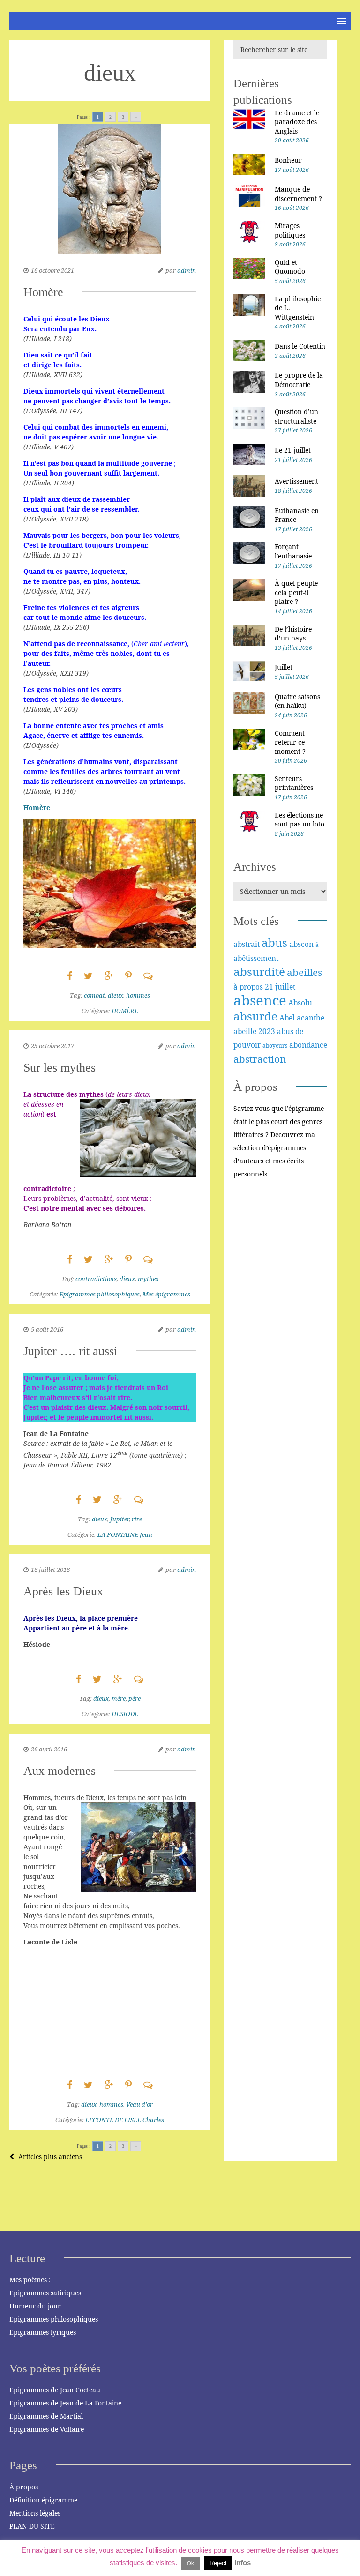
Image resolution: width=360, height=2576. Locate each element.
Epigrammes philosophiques (100, 1294)
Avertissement (296, 481)
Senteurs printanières (294, 783)
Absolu (300, 1003)
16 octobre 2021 (52, 270)
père (135, 1698)
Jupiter (120, 1519)
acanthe (311, 1018)
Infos (243, 2563)
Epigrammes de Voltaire (47, 2429)
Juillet (284, 667)
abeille (245, 1031)
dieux (116, 995)
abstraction (260, 1059)
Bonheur (288, 160)
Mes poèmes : (30, 2280)
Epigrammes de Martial (46, 2416)
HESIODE (125, 1714)
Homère (43, 292)
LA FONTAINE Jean (125, 1534)
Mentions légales (35, 2513)
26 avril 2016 (49, 1749)
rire (137, 1519)
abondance (308, 1045)
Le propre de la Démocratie (299, 380)
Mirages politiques (290, 230)
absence (260, 1000)
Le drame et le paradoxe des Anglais (297, 122)
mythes (148, 1279)
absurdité (259, 972)
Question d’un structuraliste (296, 416)
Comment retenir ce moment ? (290, 742)
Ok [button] (191, 2563)
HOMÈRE (125, 1011)
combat (94, 995)
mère (119, 1698)
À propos (24, 2487)
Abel (287, 1018)
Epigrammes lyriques (43, 2332)
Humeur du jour (35, 2306)
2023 (267, 1031)
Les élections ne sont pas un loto (300, 820)
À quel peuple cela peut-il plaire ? (296, 592)
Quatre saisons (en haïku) (297, 701)
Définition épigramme (43, 2500)
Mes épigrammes (166, 1294)
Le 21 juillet (293, 450)
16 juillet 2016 (50, 1570)
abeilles (304, 972)
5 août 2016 (47, 1329)
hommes (138, 995)
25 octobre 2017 (52, 1046)
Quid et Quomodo (290, 267)
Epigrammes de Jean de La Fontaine (65, 2403)
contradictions (96, 1279)
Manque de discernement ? (298, 194)
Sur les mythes (60, 1068)
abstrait (247, 944)
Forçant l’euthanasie (293, 551)
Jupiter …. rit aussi (70, 1351)
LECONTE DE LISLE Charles (125, 2120)
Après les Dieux (63, 1591)
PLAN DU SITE (32, 2526)
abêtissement (256, 958)
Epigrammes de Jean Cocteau (55, 2390)
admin (187, 270)
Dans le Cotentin (300, 346)
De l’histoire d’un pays (293, 634)
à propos (248, 987)
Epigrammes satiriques (45, 2293)
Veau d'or (139, 2104)
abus (274, 942)
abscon (301, 944)
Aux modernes (60, 1771)
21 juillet (280, 987)
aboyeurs (275, 1046)
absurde (255, 1016)
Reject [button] (218, 2563)
